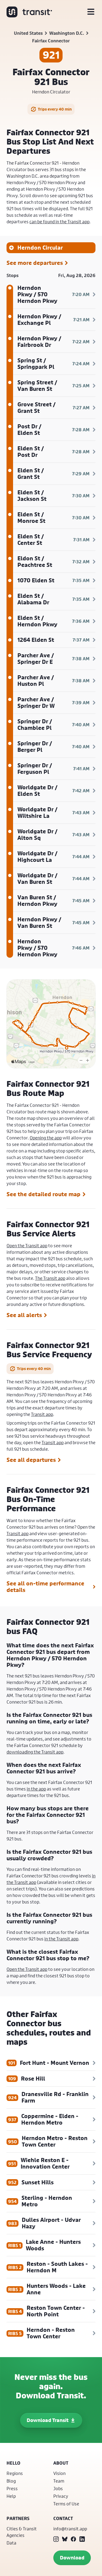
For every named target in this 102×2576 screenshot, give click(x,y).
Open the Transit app (27, 1245)
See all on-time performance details (45, 1587)
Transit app (42, 1414)
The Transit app (50, 1278)
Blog (11, 2481)
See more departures (35, 263)
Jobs (58, 2488)
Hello (13, 2463)
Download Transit (48, 2420)
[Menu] (91, 12)
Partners (18, 2518)
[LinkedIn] (82, 2539)
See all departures (31, 1460)
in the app (36, 1789)
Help (11, 2496)
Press (12, 2488)
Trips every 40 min (55, 109)
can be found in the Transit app (59, 222)
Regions (15, 2473)
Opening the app (46, 1138)
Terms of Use (66, 2504)
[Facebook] (73, 2539)
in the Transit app (61, 1939)
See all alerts (24, 1315)
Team (59, 2481)
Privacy (61, 2496)
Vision (59, 2473)
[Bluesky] (65, 2539)
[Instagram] (56, 2539)
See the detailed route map (44, 1194)
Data (11, 2543)
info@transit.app (70, 2529)
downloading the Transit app (35, 1752)
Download (72, 2558)
